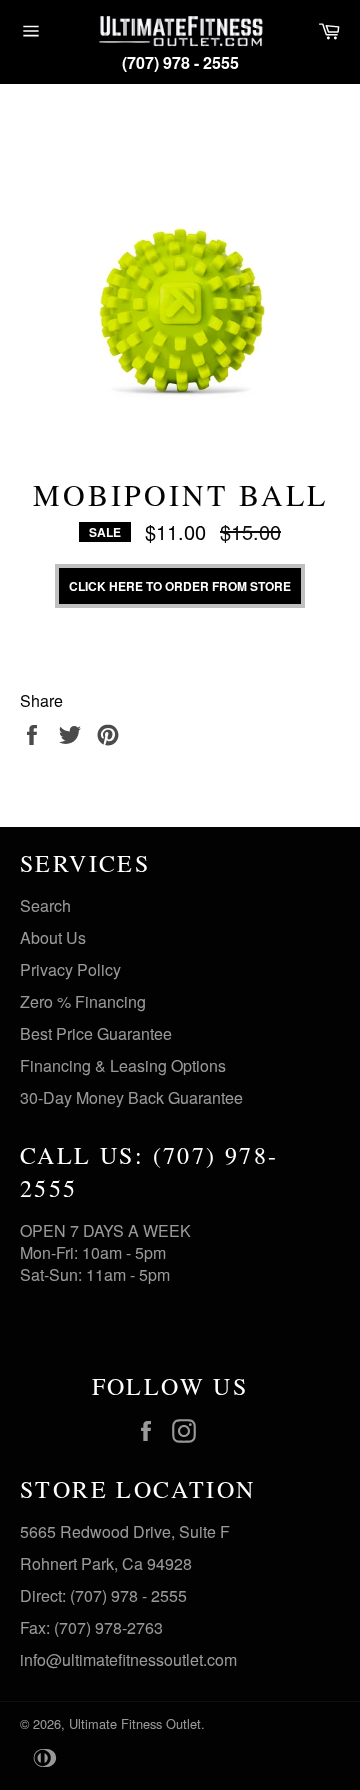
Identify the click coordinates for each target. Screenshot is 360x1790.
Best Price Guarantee (96, 1033)
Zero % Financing (83, 1001)
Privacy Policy (70, 969)
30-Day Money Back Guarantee (131, 1097)
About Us (53, 937)
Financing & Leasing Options (123, 1065)
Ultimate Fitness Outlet (135, 1723)
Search (45, 905)
